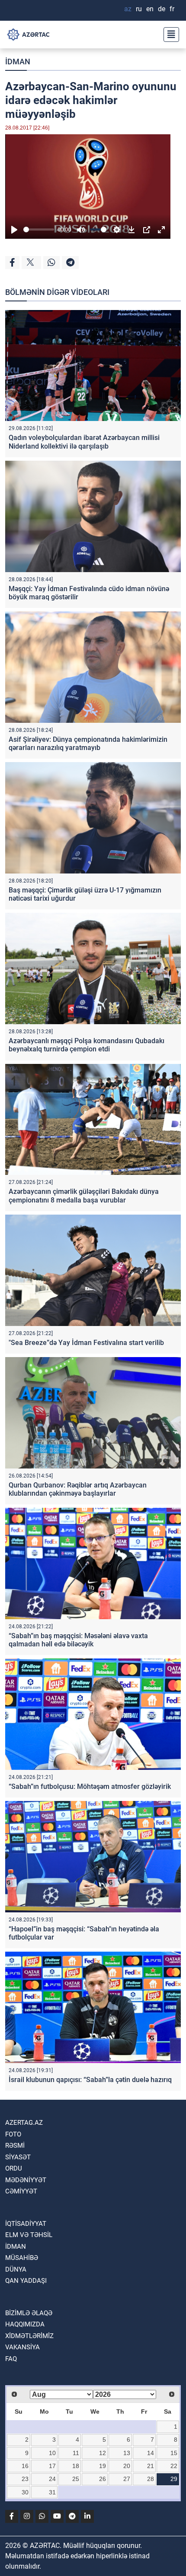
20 (127, 2466)
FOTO (13, 2134)
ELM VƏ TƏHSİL (29, 2235)
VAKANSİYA (22, 2347)
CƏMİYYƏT (21, 2191)
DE (162, 9)
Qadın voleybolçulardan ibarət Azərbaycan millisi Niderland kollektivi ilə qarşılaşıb (84, 442)
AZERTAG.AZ (24, 2123)
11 (76, 2453)
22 (174, 2466)
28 (151, 2479)
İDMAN (18, 62)
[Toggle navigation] (169, 35)
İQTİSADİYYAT (26, 2224)
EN (150, 9)
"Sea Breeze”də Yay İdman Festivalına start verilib (86, 1343)
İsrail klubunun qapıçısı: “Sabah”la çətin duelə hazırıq (90, 2080)
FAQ (11, 2359)
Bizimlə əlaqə (29, 2313)
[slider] (39, 229)
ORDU (14, 2168)
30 (25, 2492)
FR (172, 9)
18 (76, 2466)
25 (76, 2479)
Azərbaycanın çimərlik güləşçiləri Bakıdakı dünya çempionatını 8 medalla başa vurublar (84, 1196)
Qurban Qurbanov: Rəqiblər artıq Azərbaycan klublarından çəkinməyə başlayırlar (78, 1489)
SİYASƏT (18, 2157)
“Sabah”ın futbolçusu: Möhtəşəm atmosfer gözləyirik (90, 1786)
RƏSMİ (15, 2146)
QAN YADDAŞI (26, 2281)
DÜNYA (16, 2269)
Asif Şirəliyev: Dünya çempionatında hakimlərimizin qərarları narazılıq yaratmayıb (88, 744)
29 (174, 2479)
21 (151, 2466)
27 (127, 2479)
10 (52, 2453)
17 (52, 2466)
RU (139, 9)
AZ (128, 9)
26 (103, 2479)
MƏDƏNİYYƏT (26, 2180)
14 (151, 2453)
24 (52, 2479)
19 (103, 2466)
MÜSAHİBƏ (22, 2258)
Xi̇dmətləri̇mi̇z (29, 2336)
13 (127, 2453)
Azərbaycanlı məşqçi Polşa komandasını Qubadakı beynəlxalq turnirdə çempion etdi (87, 1045)
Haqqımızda (25, 2324)
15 (174, 2453)
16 (25, 2466)
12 (103, 2453)
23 (25, 2479)
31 (52, 2492)
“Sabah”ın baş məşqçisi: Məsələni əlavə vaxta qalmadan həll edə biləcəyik (78, 1640)
